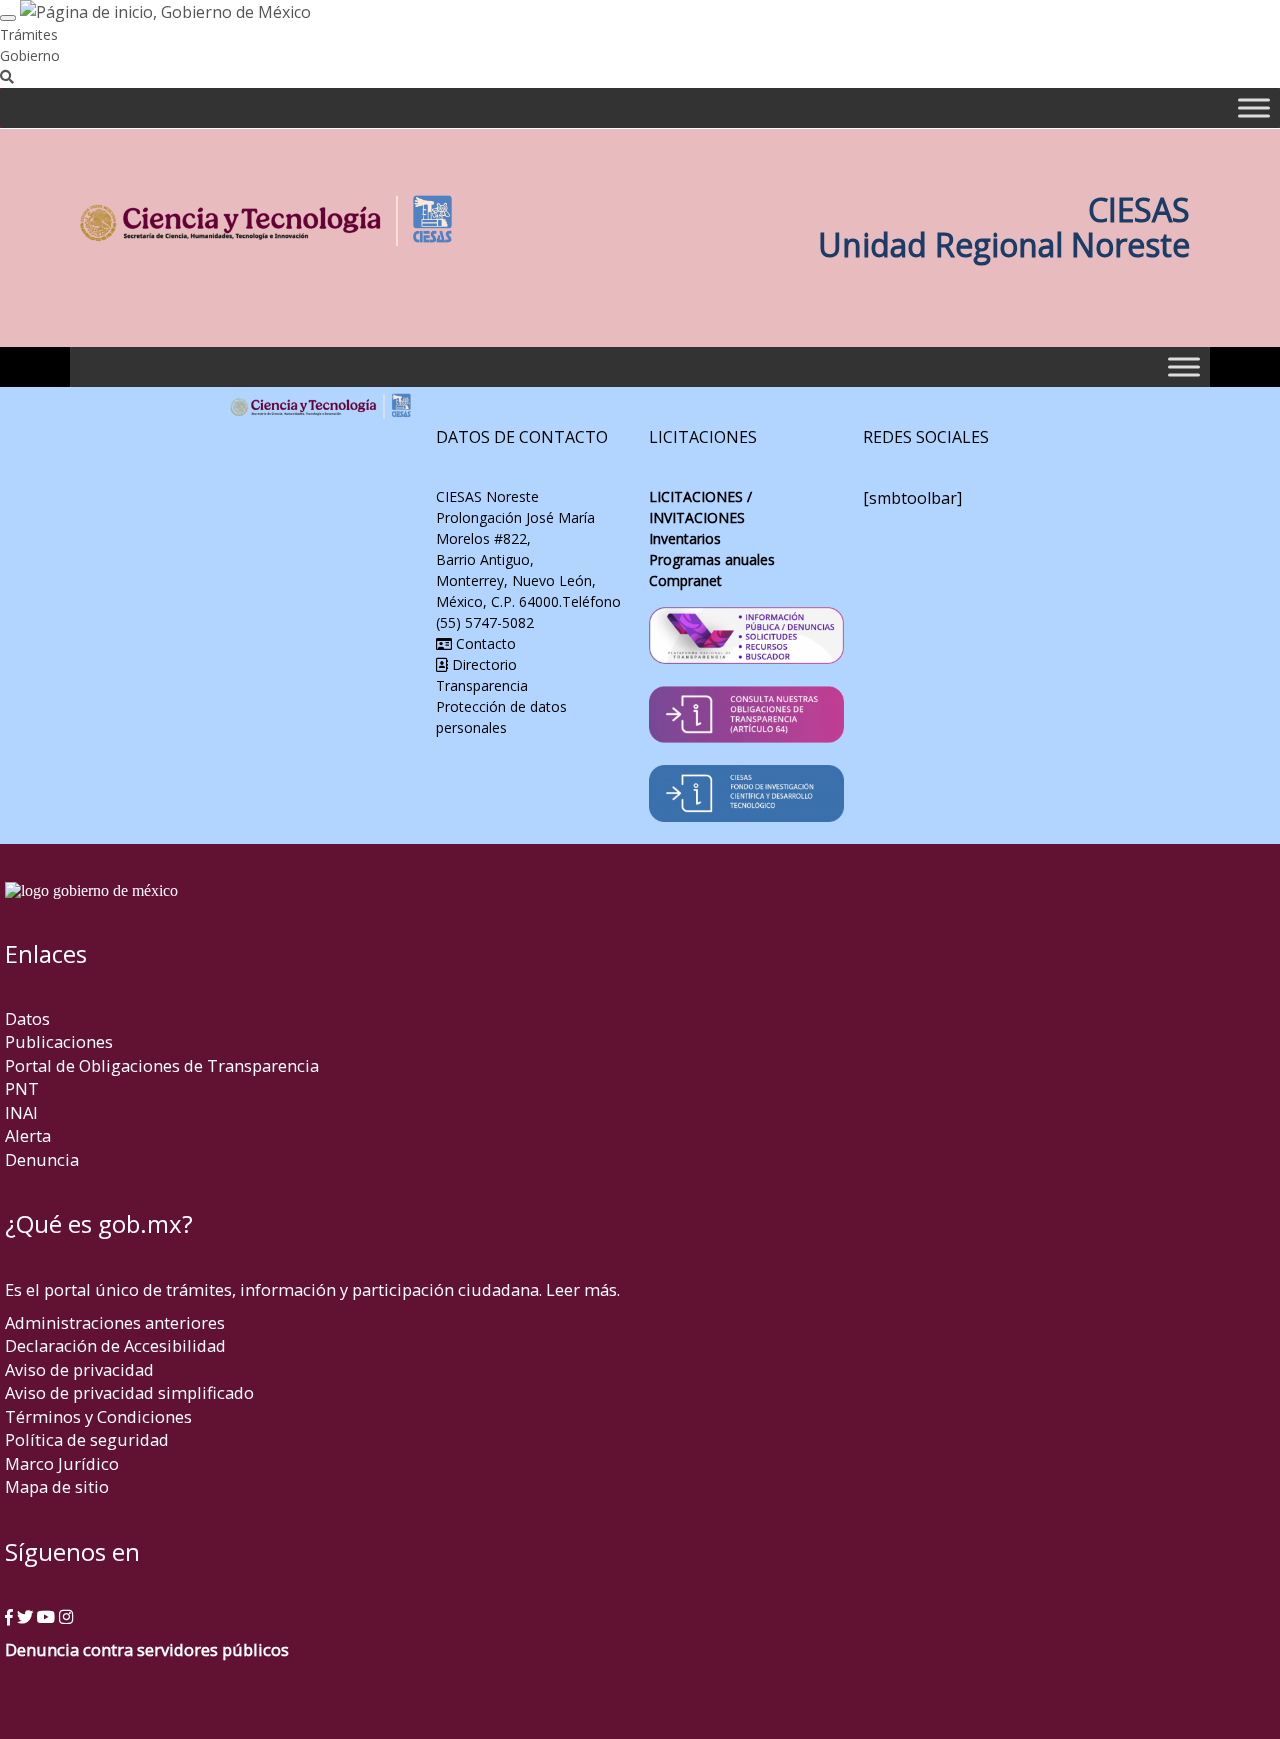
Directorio (482, 664)
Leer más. (583, 1289)
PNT (22, 1088)
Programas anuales (712, 559)
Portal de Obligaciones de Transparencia (162, 1065)
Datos (27, 1018)
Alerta (28, 1135)
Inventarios (685, 538)
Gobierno (30, 55)
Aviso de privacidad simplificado (129, 1392)
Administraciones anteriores (115, 1322)
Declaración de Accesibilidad (115, 1345)
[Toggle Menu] (1254, 107)
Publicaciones (59, 1041)
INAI (21, 1112)
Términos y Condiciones (98, 1416)
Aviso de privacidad (79, 1369)
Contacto (484, 643)
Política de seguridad (87, 1439)
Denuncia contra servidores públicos (147, 1649)
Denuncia (42, 1159)
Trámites (29, 34)
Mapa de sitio (57, 1486)
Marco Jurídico (62, 1463)
